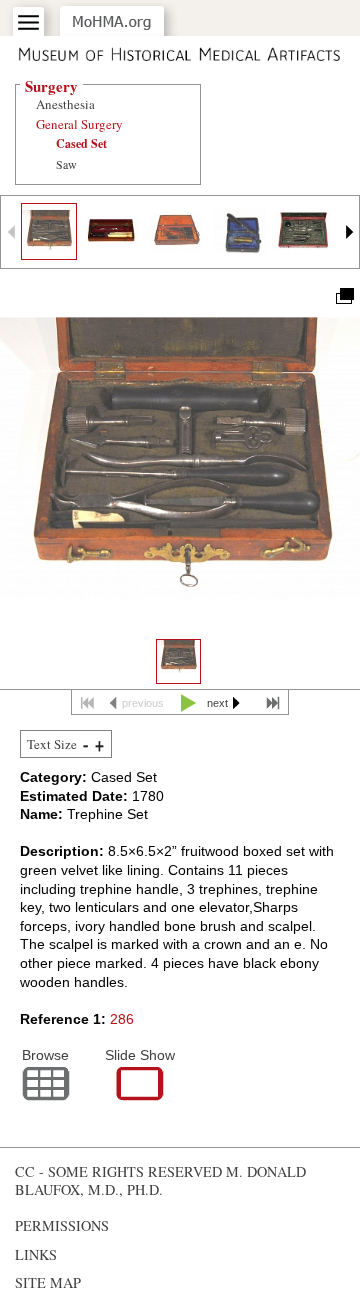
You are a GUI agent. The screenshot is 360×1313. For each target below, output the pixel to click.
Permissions (62, 1225)
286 (122, 1019)
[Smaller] (85, 745)
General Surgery (79, 124)
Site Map (48, 1282)
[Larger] (99, 745)
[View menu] (28, 22)
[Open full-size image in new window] (343, 294)
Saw (66, 164)
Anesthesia (65, 104)
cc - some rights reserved (118, 1171)
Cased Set (81, 143)
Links (36, 1254)
